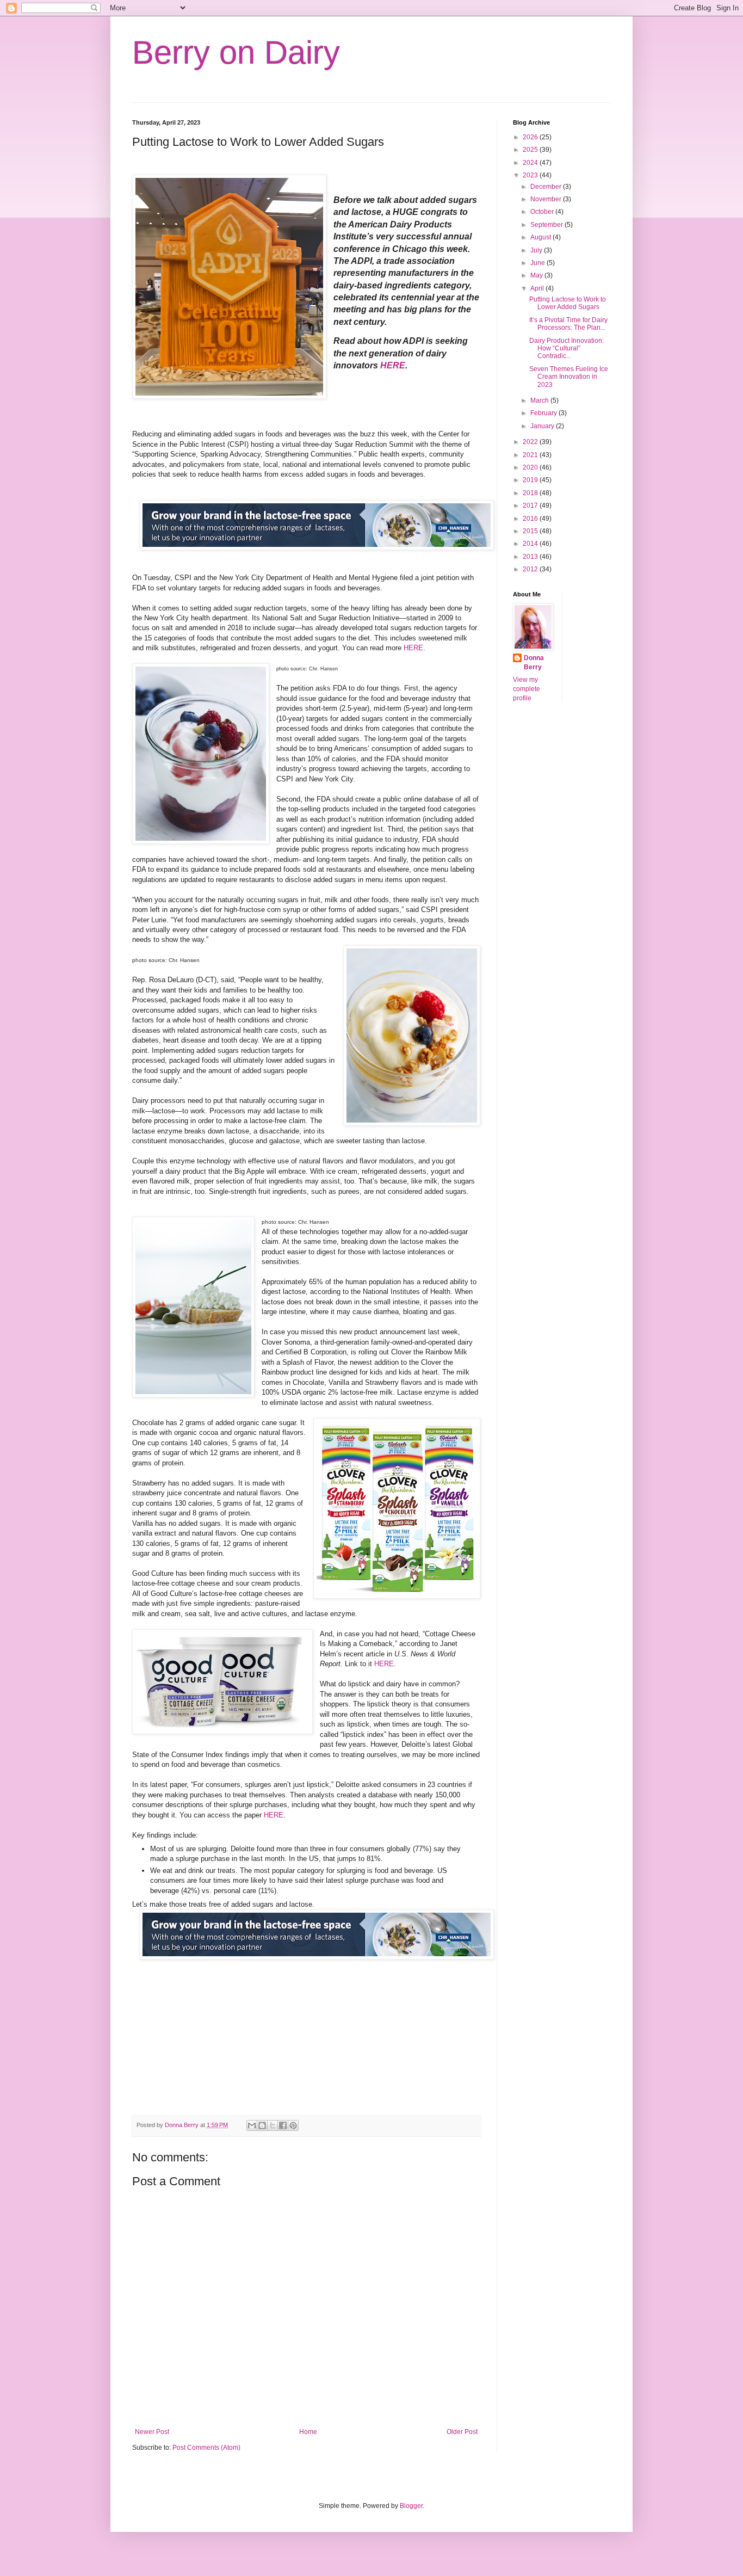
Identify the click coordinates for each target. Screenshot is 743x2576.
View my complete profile (527, 689)
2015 (531, 531)
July (537, 250)
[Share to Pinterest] (293, 2125)
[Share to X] (273, 2125)
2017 (531, 506)
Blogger (411, 2506)
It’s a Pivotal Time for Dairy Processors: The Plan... (568, 324)
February (544, 413)
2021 (531, 455)
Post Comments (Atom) (206, 2448)
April (538, 288)
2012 (531, 569)
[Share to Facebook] (283, 2125)
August (541, 237)
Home (308, 2432)
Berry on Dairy (236, 53)
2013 (531, 557)
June (538, 263)
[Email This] (252, 2125)
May (537, 275)
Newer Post (152, 2432)
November (547, 199)
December (547, 187)
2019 (531, 480)
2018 (531, 493)
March (540, 400)
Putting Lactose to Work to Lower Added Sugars (568, 303)
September (547, 225)
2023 (531, 175)
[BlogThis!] (262, 2125)
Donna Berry (534, 663)
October (543, 212)
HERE (393, 365)
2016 (531, 519)
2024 (531, 163)
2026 (531, 137)
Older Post (462, 2432)
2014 (531, 544)
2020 (531, 467)
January (543, 426)
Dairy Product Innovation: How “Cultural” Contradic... (566, 349)
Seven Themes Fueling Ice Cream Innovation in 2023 (569, 377)
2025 (531, 150)
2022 (531, 442)
